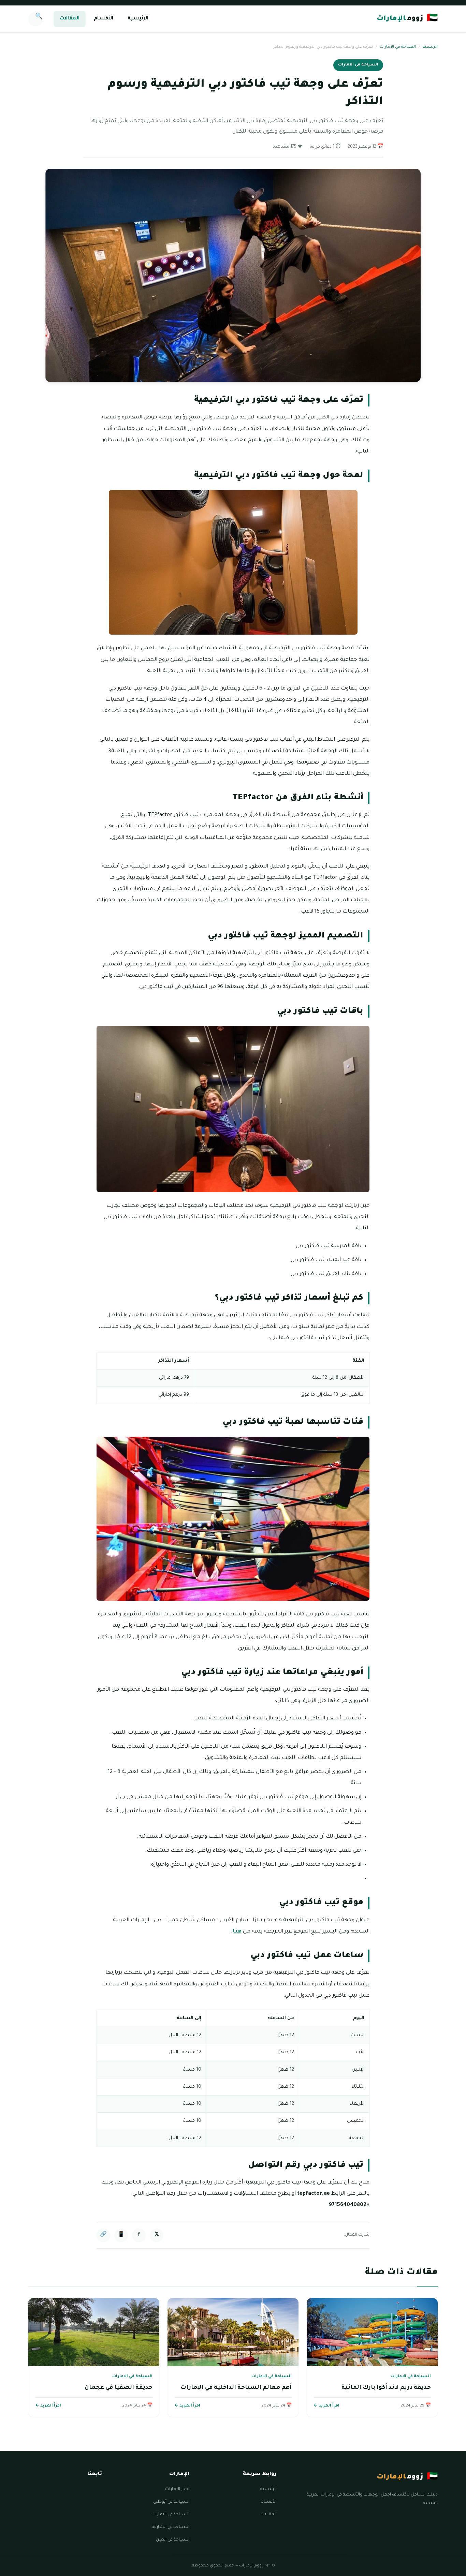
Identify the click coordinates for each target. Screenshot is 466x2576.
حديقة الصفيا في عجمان (119, 2388)
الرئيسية (138, 19)
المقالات (70, 19)
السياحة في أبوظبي (171, 2502)
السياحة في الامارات (398, 47)
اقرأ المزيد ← (326, 2406)
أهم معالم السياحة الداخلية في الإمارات (236, 2388)
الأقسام (104, 19)
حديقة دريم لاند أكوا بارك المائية (386, 2388)
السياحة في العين (173, 2540)
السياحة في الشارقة (171, 2527)
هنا (237, 1932)
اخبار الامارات (177, 2489)
